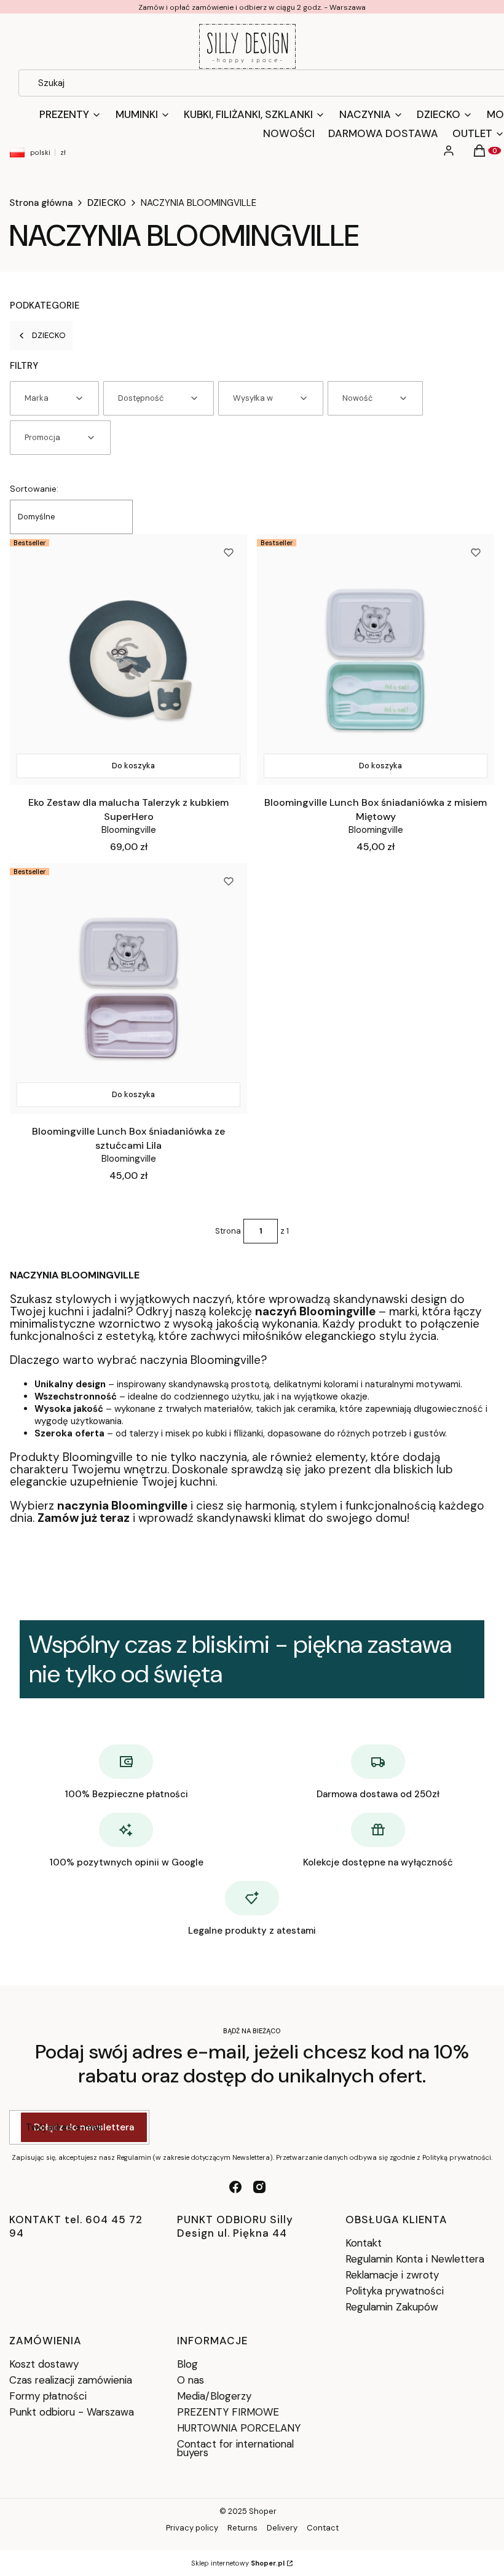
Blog (187, 2364)
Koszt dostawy (44, 2364)
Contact (323, 2528)
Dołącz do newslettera (84, 2127)
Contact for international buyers (235, 2448)
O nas (191, 2380)
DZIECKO (107, 203)
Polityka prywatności (395, 2291)
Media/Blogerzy (214, 2396)
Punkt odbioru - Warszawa (72, 2412)
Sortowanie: (34, 489)
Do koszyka (133, 766)
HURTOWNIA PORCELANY (239, 2428)
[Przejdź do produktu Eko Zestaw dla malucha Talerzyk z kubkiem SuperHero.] (128, 660)
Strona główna (41, 203)
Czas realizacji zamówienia (71, 2380)
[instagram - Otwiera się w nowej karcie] (259, 2187)
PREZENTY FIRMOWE (228, 2412)
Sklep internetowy (238, 2563)
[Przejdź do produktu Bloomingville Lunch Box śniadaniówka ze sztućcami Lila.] (128, 988)
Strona (228, 1231)
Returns (242, 2528)
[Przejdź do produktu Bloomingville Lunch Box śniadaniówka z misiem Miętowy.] (376, 660)
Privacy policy (192, 2528)
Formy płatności (48, 2396)
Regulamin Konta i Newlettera (415, 2259)
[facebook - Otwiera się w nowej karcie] (235, 2187)
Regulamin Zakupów (392, 2307)
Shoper (263, 2511)
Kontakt (364, 2243)
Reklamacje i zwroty (392, 2275)
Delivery (282, 2528)
